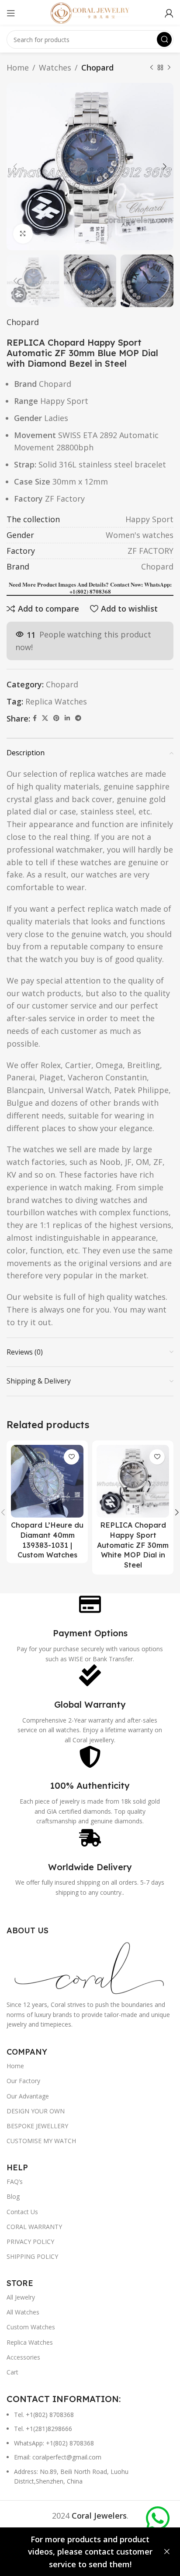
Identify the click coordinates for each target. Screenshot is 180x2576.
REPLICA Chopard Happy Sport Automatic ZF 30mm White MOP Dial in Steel (133, 1545)
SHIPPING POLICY (32, 2256)
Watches (55, 67)
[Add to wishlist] (71, 1457)
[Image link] (90, 1967)
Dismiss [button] (167, 2552)
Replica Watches (56, 701)
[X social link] (45, 718)
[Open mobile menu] (11, 13)
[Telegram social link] (78, 718)
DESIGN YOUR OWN (36, 2111)
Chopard (97, 67)
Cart (12, 2372)
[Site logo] (90, 12)
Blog (13, 2196)
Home (18, 67)
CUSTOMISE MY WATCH (41, 2141)
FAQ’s (15, 2181)
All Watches (23, 2312)
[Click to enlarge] (23, 234)
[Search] (164, 39)
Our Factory (23, 2081)
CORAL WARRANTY (34, 2227)
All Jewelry (21, 2297)
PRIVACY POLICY (30, 2242)
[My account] (169, 13)
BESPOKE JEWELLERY (37, 2126)
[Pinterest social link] (56, 718)
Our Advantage (28, 2096)
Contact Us (22, 2212)
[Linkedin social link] (67, 718)
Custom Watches (31, 2327)
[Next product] (169, 67)
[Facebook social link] (35, 718)
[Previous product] (152, 67)
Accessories (23, 2357)
